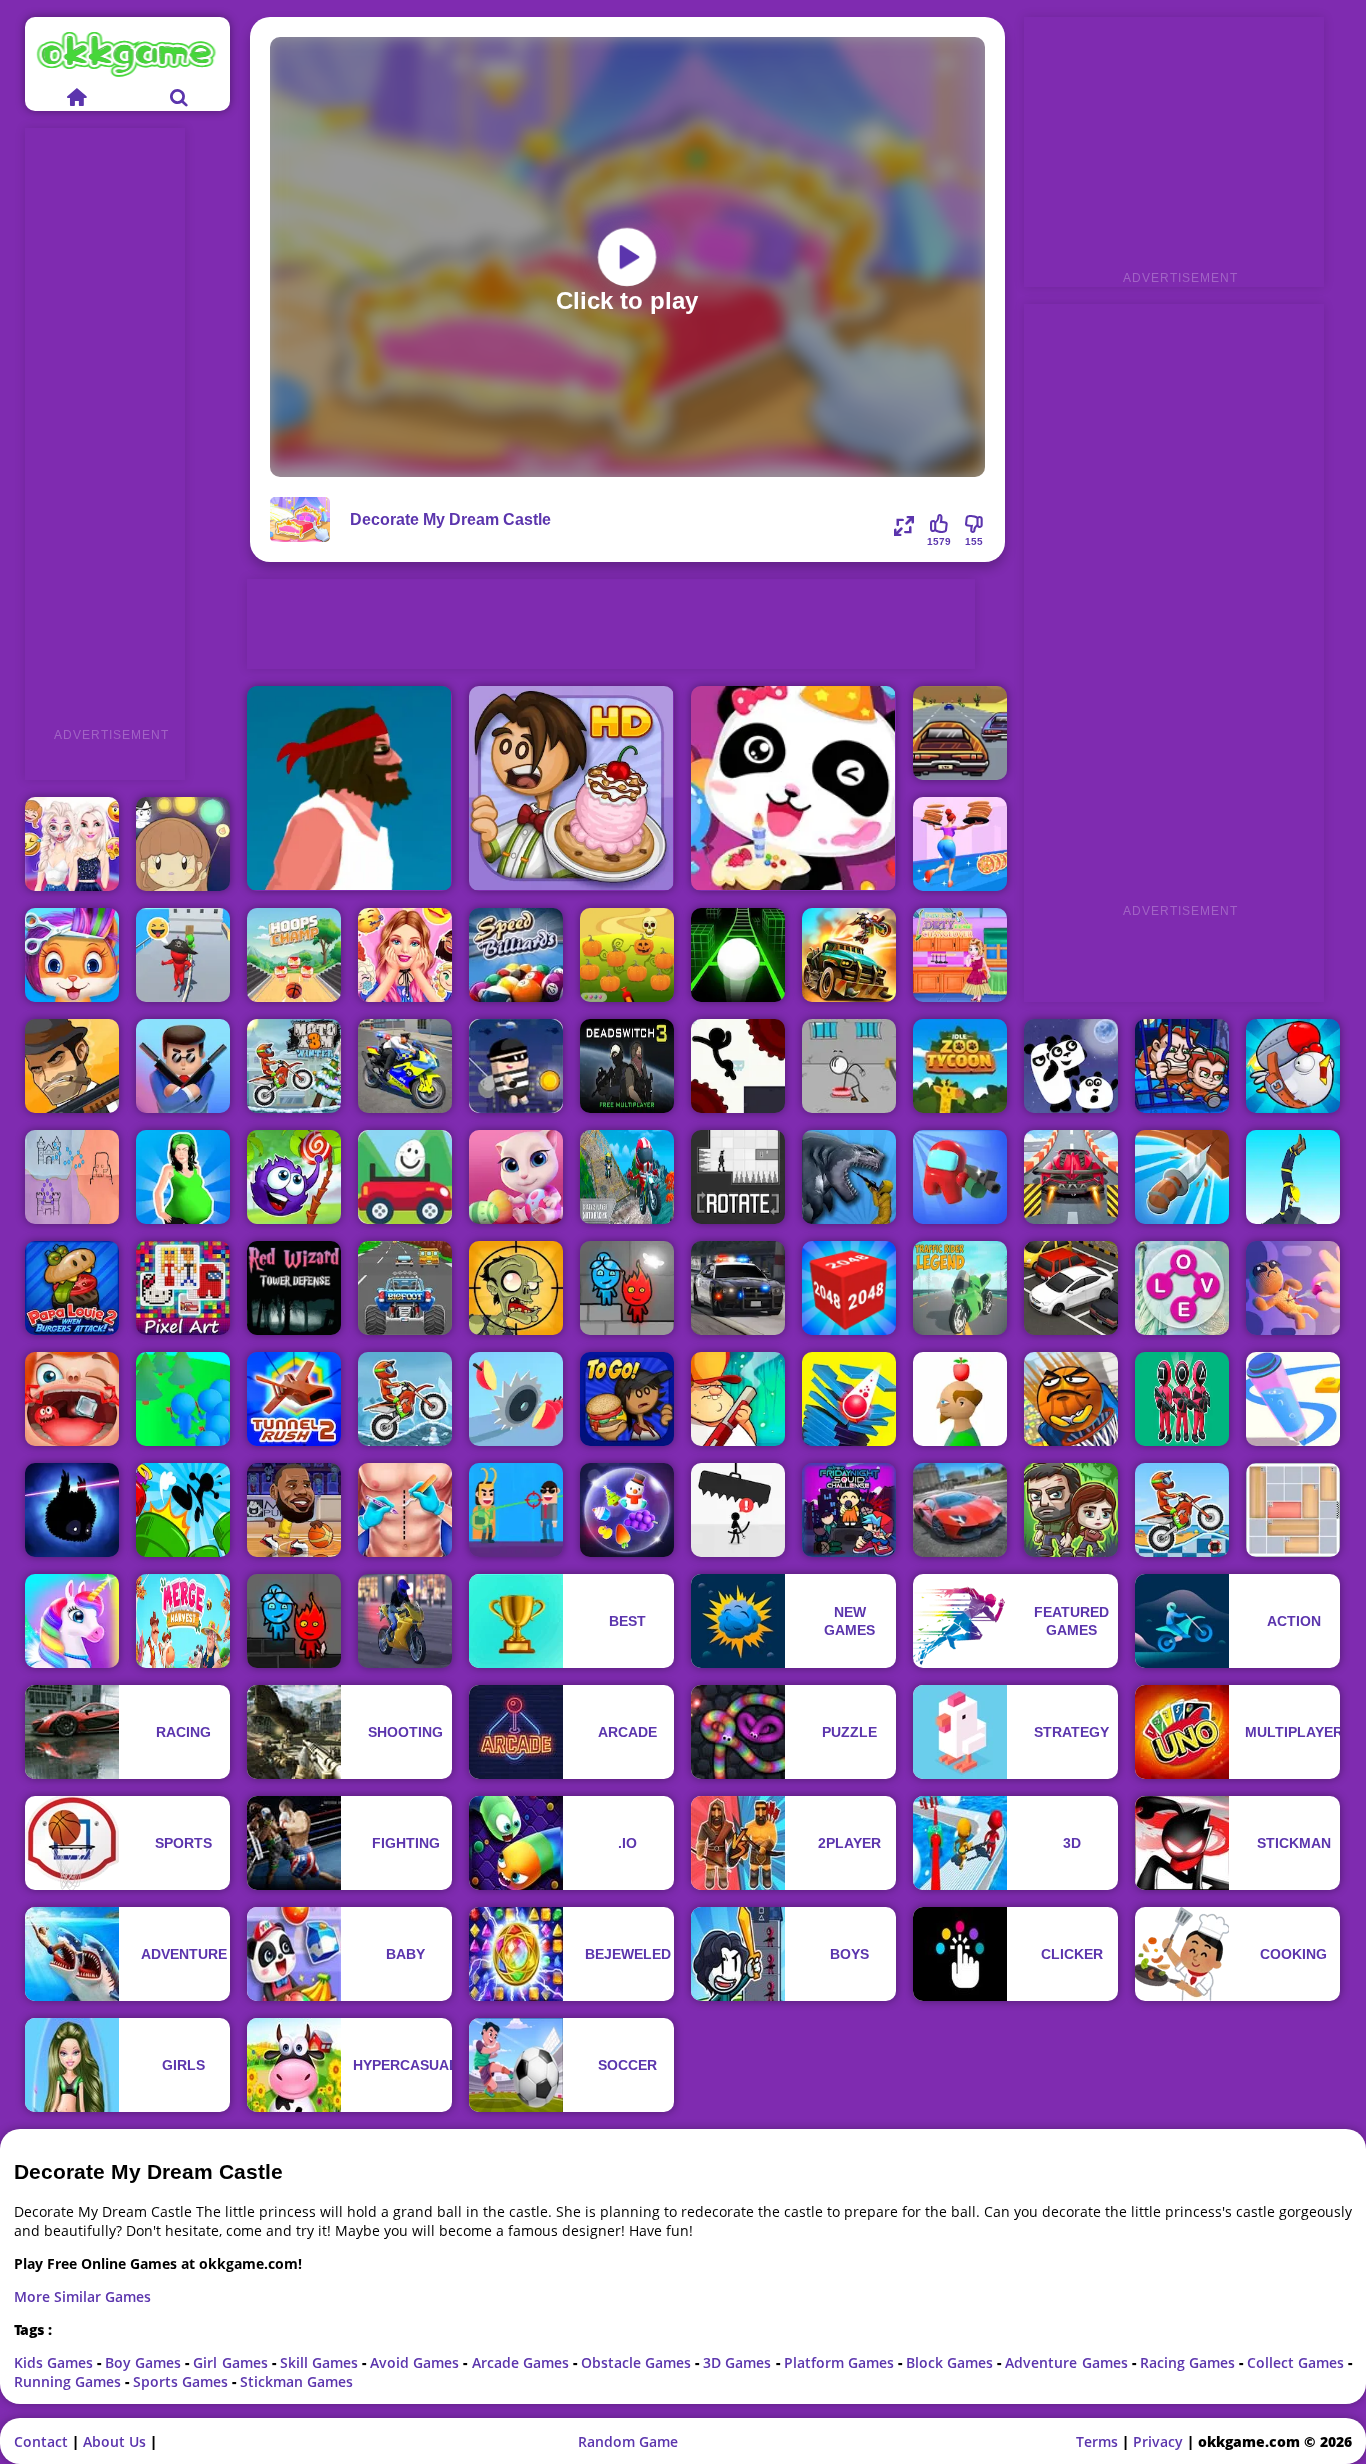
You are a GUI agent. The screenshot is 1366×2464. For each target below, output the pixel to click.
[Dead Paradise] (849, 955)
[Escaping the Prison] (849, 1066)
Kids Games (55, 2362)
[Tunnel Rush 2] (294, 1399)
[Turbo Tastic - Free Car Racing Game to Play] (405, 1288)
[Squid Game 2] (1182, 1399)
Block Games (951, 2362)
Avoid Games (416, 2362)
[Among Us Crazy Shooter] (960, 1177)
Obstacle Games (638, 2362)
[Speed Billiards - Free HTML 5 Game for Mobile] (516, 955)
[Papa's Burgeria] (627, 1399)
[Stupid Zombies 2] (516, 1288)
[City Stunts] (960, 1510)
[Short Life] (349, 788)
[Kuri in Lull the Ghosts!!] (183, 844)
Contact (41, 2441)
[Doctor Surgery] (405, 1510)
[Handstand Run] (1293, 1177)
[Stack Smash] (849, 1399)
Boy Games (145, 2362)
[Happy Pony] (72, 1621)
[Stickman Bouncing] (183, 1510)
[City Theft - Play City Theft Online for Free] (516, 1066)
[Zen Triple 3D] (627, 1510)
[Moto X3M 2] (405, 1399)
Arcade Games (522, 2362)
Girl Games (232, 2362)
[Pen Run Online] (1293, 1399)
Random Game (628, 2441)
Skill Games (321, 2362)
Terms (1097, 2441)
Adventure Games (1068, 2362)
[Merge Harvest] (183, 1621)
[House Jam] (1293, 1510)
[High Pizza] (960, 844)
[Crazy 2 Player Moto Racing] (627, 1177)
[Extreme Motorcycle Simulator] (405, 1621)
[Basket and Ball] (1071, 1399)
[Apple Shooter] (960, 1399)
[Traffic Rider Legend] (960, 1288)
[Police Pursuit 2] (738, 1288)
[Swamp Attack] (738, 1399)
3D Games (739, 2362)
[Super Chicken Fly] (1293, 1066)
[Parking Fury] (1071, 1288)
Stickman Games (296, 2381)
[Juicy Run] (516, 1399)
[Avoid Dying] (738, 1510)
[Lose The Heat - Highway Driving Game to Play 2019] (960, 733)
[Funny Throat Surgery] (72, 1399)
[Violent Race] (1071, 1177)
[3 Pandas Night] (1071, 1066)
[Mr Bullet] (183, 1066)
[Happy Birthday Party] (793, 788)
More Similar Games (82, 2296)
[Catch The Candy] (294, 1177)
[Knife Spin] (1182, 1177)
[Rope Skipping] (183, 955)
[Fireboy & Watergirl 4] (294, 1621)
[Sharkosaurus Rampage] (849, 1177)
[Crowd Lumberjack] (183, 1399)
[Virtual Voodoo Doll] (1293, 1288)
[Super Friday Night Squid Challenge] (849, 1510)
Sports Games (182, 2381)
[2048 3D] (849, 1288)
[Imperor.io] (72, 1177)
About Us (114, 2441)
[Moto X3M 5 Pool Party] (1182, 1510)
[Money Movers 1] (1182, 1066)
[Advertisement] (105, 428)
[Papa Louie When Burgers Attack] (72, 1288)
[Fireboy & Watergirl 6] (627, 1288)
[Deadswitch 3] (627, 1066)
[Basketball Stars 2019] (294, 1510)
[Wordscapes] (1182, 1288)
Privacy (1158, 2441)
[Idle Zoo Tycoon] (960, 1066)
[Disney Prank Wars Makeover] (72, 844)
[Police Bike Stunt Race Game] (405, 1066)
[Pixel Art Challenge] (183, 1288)
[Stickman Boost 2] (738, 1066)
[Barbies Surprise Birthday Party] (405, 955)
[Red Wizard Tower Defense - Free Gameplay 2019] (294, 1288)
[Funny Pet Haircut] (72, 955)
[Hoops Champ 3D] (294, 955)
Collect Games (1297, 2362)
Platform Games (841, 2362)
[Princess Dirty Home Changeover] (960, 955)
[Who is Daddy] (183, 1177)
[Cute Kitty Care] (516, 1177)
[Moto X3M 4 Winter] (294, 1066)
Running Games (69, 2381)
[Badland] (72, 1510)
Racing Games (1189, 2362)
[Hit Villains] (516, 1510)
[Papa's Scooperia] (571, 788)
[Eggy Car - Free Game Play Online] (405, 1177)
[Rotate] (738, 1177)
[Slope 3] (738, 955)
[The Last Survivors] (1071, 1510)
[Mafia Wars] (72, 1066)
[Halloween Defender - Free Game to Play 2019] (627, 955)
